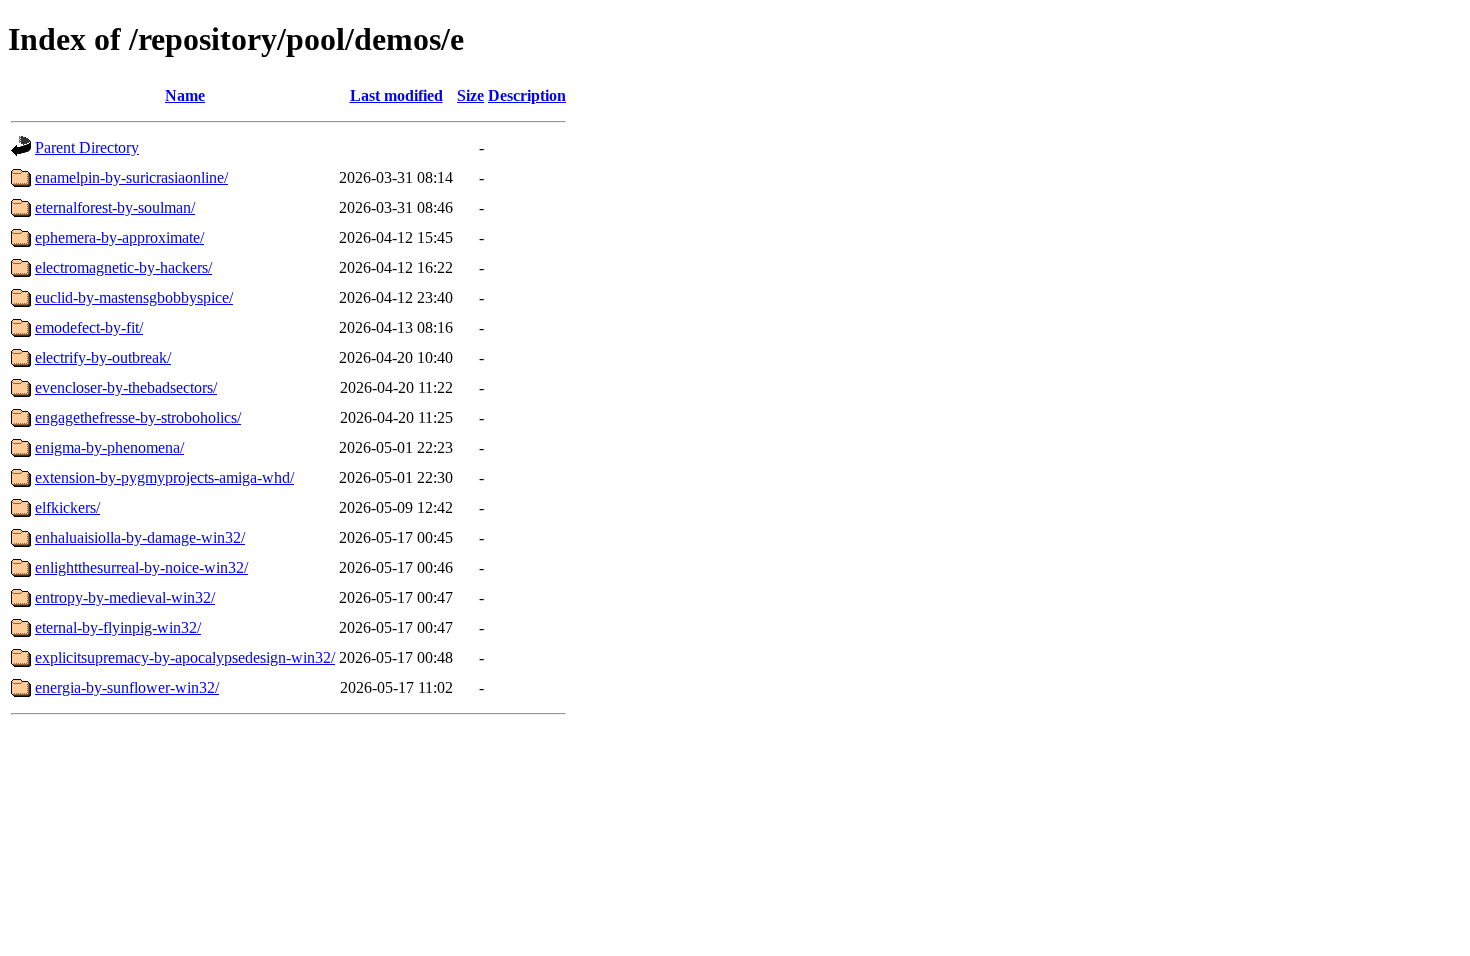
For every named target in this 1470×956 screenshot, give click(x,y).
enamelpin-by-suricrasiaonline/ (131, 177)
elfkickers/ (67, 507)
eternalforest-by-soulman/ (115, 207)
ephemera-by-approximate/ (119, 237)
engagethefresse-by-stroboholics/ (138, 417)
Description (527, 95)
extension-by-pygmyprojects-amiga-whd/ (164, 477)
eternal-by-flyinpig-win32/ (118, 627)
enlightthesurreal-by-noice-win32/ (141, 567)
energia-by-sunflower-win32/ (127, 687)
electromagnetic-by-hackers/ (123, 267)
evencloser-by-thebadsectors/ (126, 387)
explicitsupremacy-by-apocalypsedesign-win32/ (185, 657)
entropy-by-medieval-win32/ (125, 597)
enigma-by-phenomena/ (109, 447)
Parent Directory (87, 147)
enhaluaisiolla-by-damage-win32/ (140, 537)
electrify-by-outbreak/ (103, 357)
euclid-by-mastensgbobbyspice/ (134, 297)
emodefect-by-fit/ (89, 327)
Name (185, 95)
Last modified (396, 95)
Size (470, 95)
